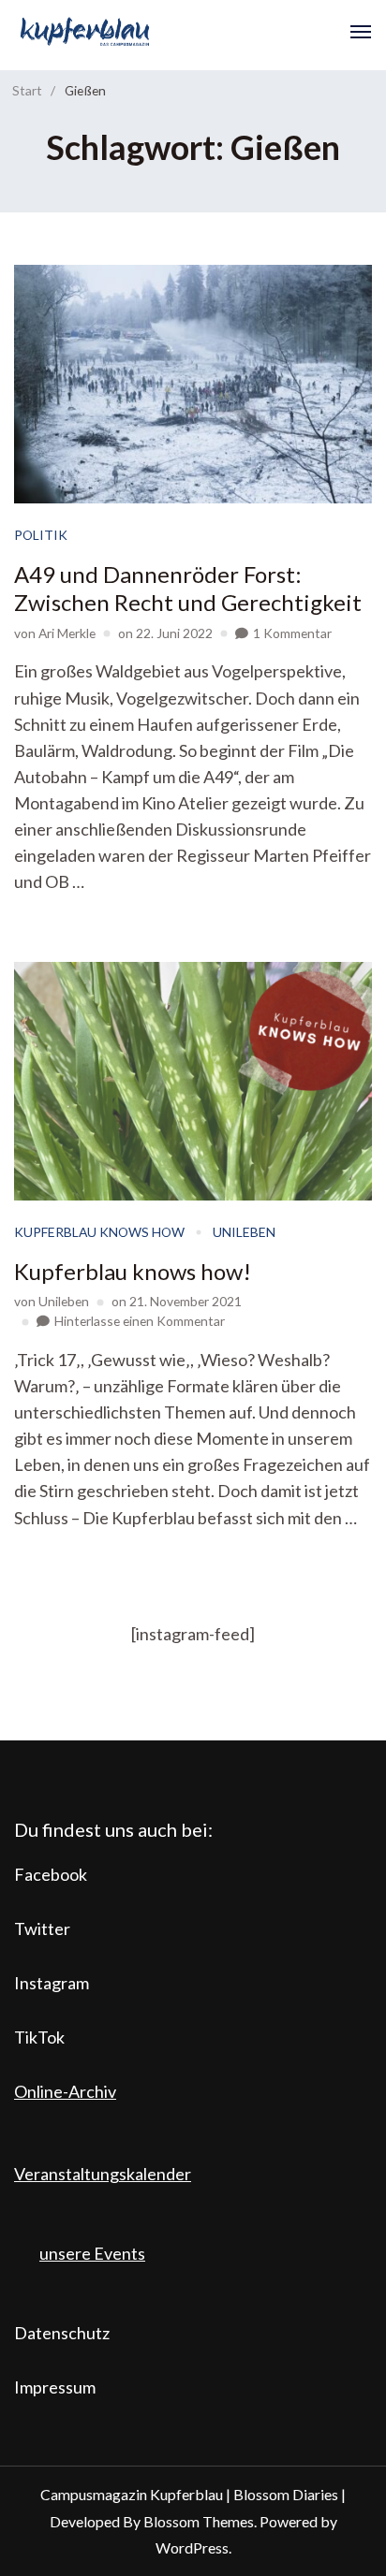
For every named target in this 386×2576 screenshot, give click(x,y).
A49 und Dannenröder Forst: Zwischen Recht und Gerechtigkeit (188, 588)
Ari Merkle (67, 633)
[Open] (361, 32)
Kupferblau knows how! (133, 1271)
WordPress (192, 2547)
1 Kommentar (292, 633)
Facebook (51, 1874)
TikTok (39, 2037)
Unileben (244, 1232)
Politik (41, 535)
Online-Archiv (65, 2091)
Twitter (42, 1928)
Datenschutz (62, 2333)
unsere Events (92, 2253)
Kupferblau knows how (99, 1232)
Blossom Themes (199, 2521)
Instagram (52, 1983)
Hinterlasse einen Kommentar (140, 1321)
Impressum (55, 2387)
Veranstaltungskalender (103, 2174)
